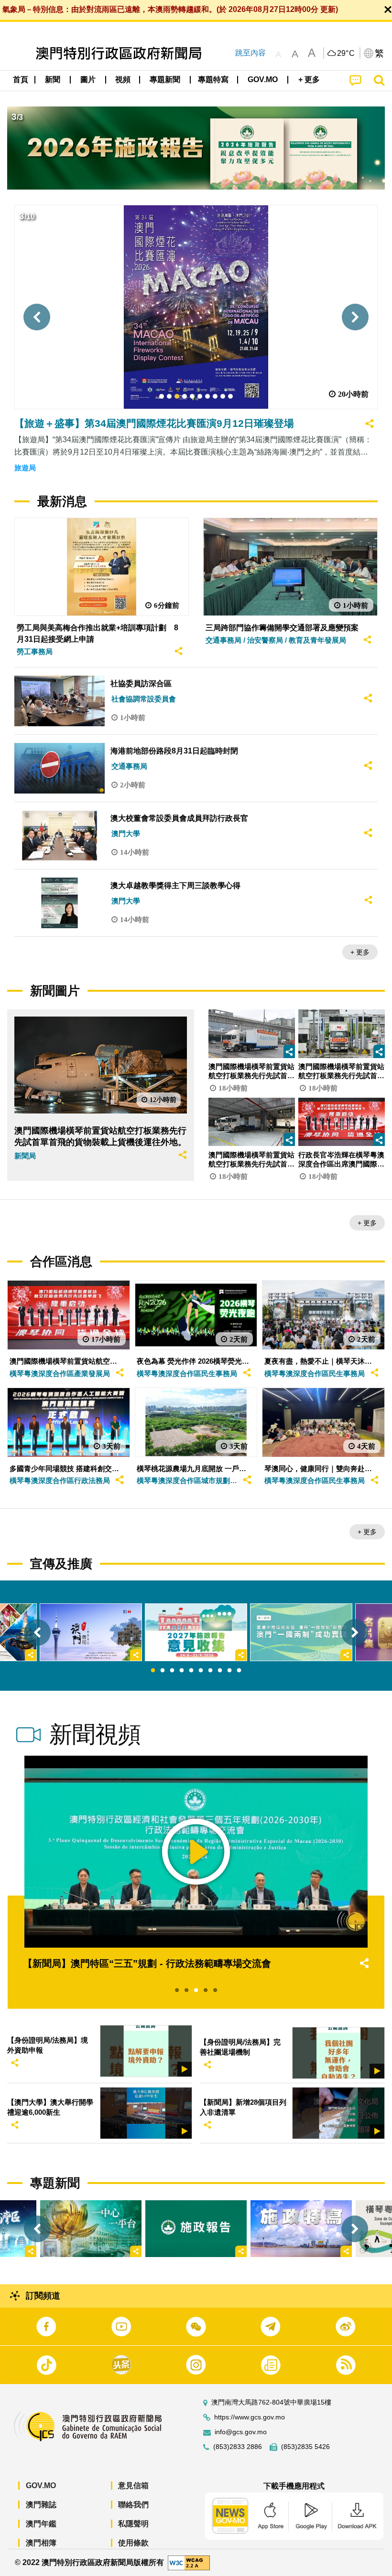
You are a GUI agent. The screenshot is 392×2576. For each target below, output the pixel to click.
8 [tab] (220, 1671)
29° (346, 53)
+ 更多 (360, 952)
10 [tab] (239, 1671)
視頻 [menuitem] (123, 80)
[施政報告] (196, 2229)
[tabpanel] (196, 1632)
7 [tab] (210, 1671)
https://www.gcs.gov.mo (250, 2417)
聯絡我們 (133, 2505)
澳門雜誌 (41, 2505)
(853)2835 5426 (305, 2447)
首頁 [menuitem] (21, 80)
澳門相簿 (41, 2543)
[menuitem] (53, 80)
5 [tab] (191, 1671)
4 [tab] (182, 1671)
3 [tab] (172, 1671)
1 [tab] (153, 1671)
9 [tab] (229, 1671)
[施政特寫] (301, 2229)
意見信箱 (133, 2486)
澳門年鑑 (41, 2524)
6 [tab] (201, 1671)
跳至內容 (250, 53)
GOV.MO (41, 2486)
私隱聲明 (133, 2524)
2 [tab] (163, 1671)
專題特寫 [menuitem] (213, 80)
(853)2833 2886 (238, 2447)
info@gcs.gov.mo (241, 2432)
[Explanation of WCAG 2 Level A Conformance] (189, 2562)
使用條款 (133, 2543)
